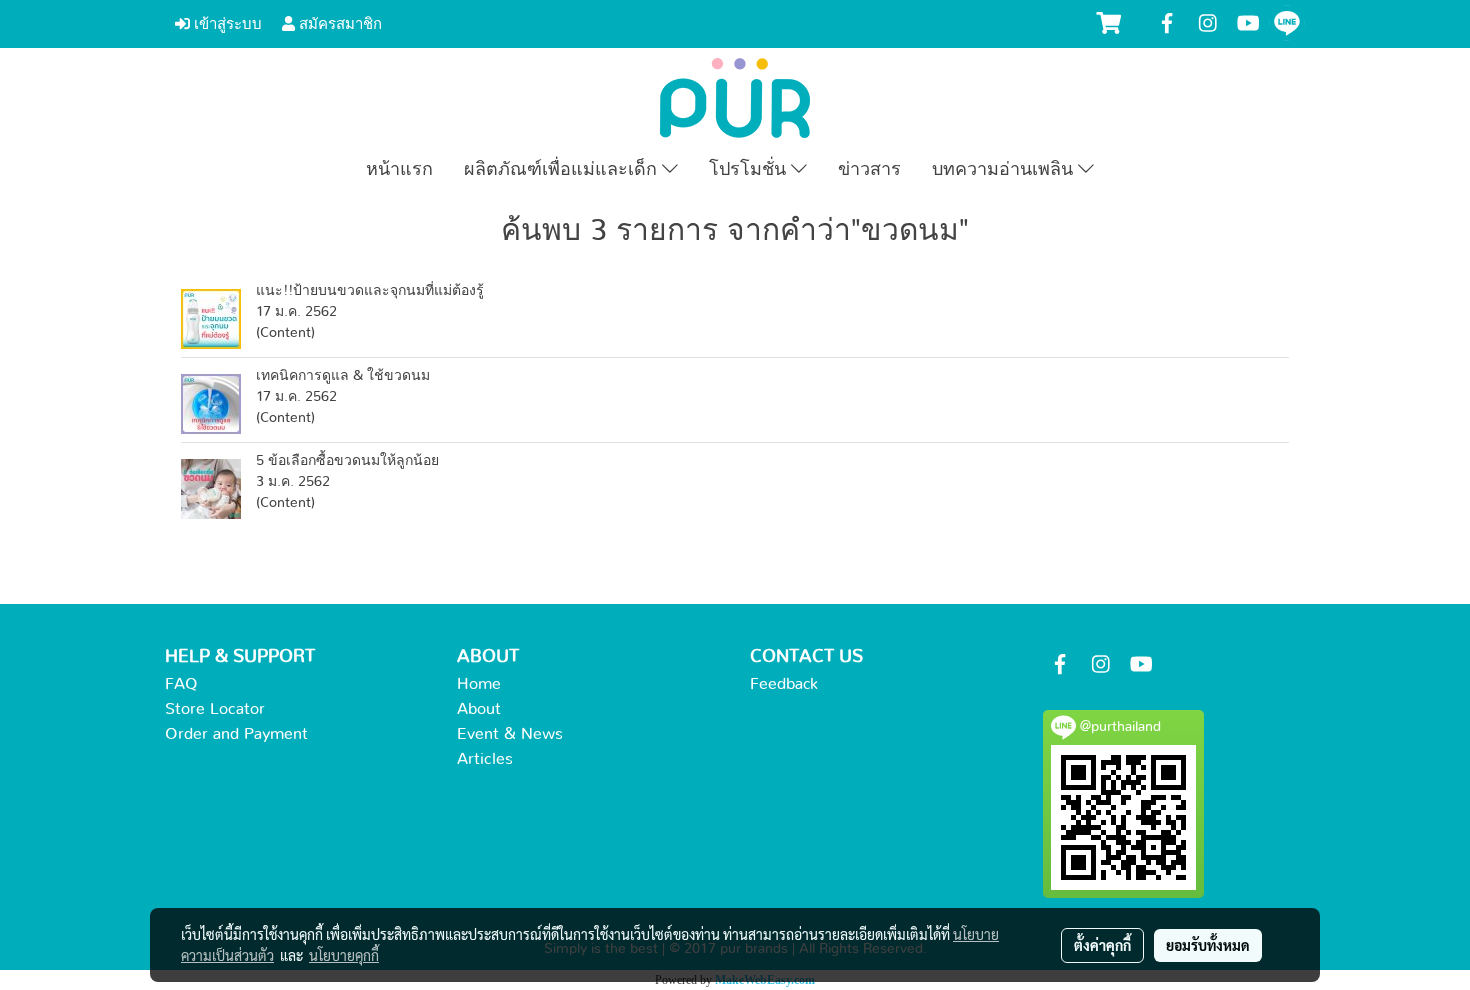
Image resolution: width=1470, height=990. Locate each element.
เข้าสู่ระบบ (226, 23)
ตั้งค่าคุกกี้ (1102, 945)
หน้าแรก (399, 170)
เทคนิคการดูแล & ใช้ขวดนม (343, 376)
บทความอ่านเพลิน (1005, 170)
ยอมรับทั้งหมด (1208, 945)
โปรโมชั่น (750, 170)
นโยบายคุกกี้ (344, 955)
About (479, 709)
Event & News (510, 734)
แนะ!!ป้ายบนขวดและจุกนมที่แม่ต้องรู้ (370, 291)
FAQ (181, 684)
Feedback (784, 684)
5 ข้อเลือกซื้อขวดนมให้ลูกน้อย (347, 461)
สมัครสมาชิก (338, 23)
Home (479, 684)
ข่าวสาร (869, 170)
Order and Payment (236, 734)
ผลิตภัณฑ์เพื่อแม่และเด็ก (563, 170)
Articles (485, 759)
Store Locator (215, 709)
